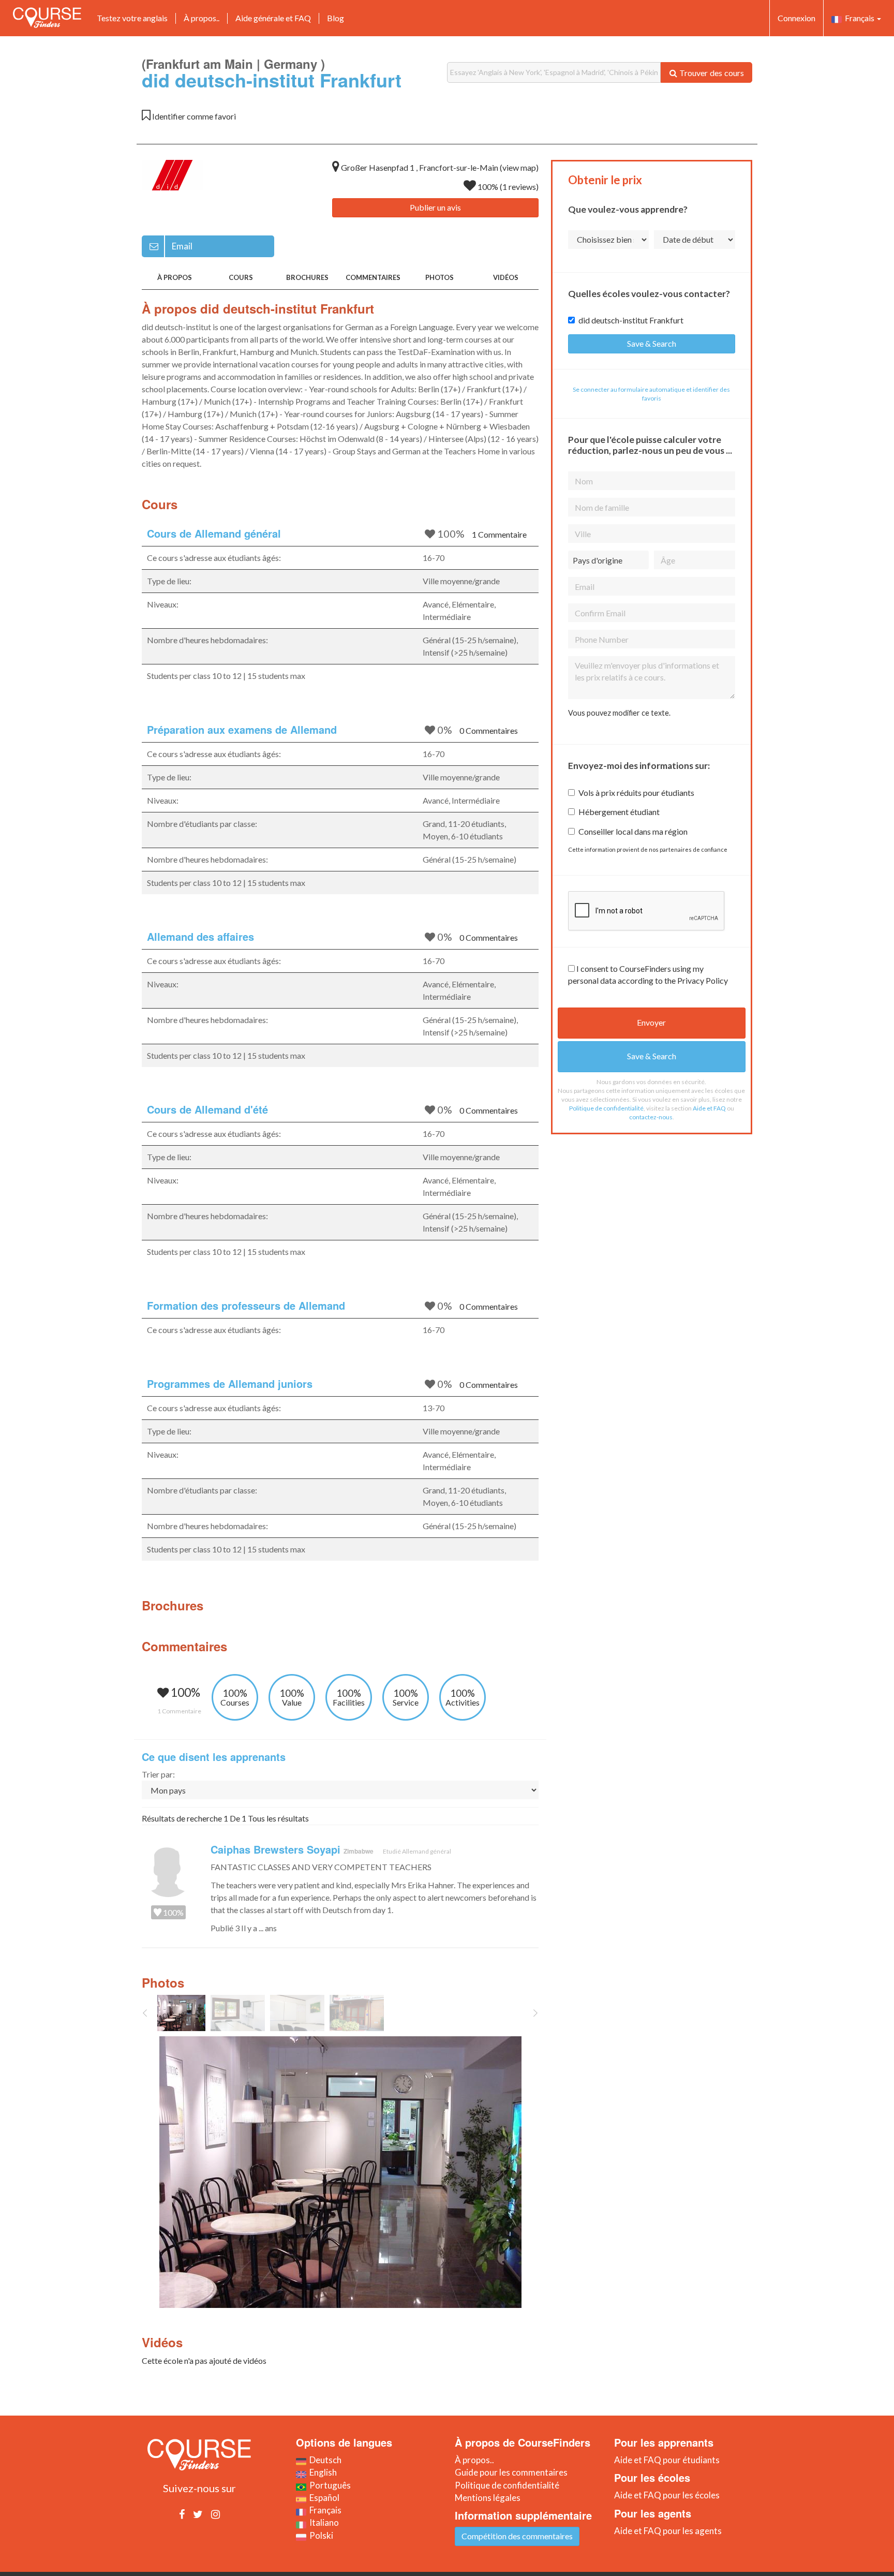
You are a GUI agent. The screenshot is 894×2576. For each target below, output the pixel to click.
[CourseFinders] (47, 18)
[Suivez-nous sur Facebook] (182, 2514)
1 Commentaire (499, 534)
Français (859, 18)
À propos (175, 277)
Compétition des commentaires (517, 2536)
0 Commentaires (489, 730)
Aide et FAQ (709, 1108)
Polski (320, 2535)
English (322, 2472)
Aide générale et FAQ (273, 18)
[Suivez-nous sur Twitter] (198, 2514)
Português (329, 2485)
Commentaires (373, 277)
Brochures (307, 277)
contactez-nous (651, 1117)
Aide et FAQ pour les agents (668, 2531)
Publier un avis (435, 207)
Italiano (323, 2522)
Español (323, 2498)
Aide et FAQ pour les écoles (667, 2495)
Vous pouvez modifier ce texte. (619, 713)
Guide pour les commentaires (511, 2472)
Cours (241, 277)
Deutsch (324, 2460)
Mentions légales (488, 2498)
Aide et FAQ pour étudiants (667, 2460)
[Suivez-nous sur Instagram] (215, 2514)
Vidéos (506, 277)
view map (519, 167)
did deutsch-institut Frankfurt (631, 320)
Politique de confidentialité (606, 1108)
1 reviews (519, 187)
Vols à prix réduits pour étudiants (636, 793)
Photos (439, 277)
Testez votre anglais (132, 18)
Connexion (796, 18)
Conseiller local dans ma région (633, 831)
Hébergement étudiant (619, 812)
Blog (336, 18)
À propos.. (202, 18)
